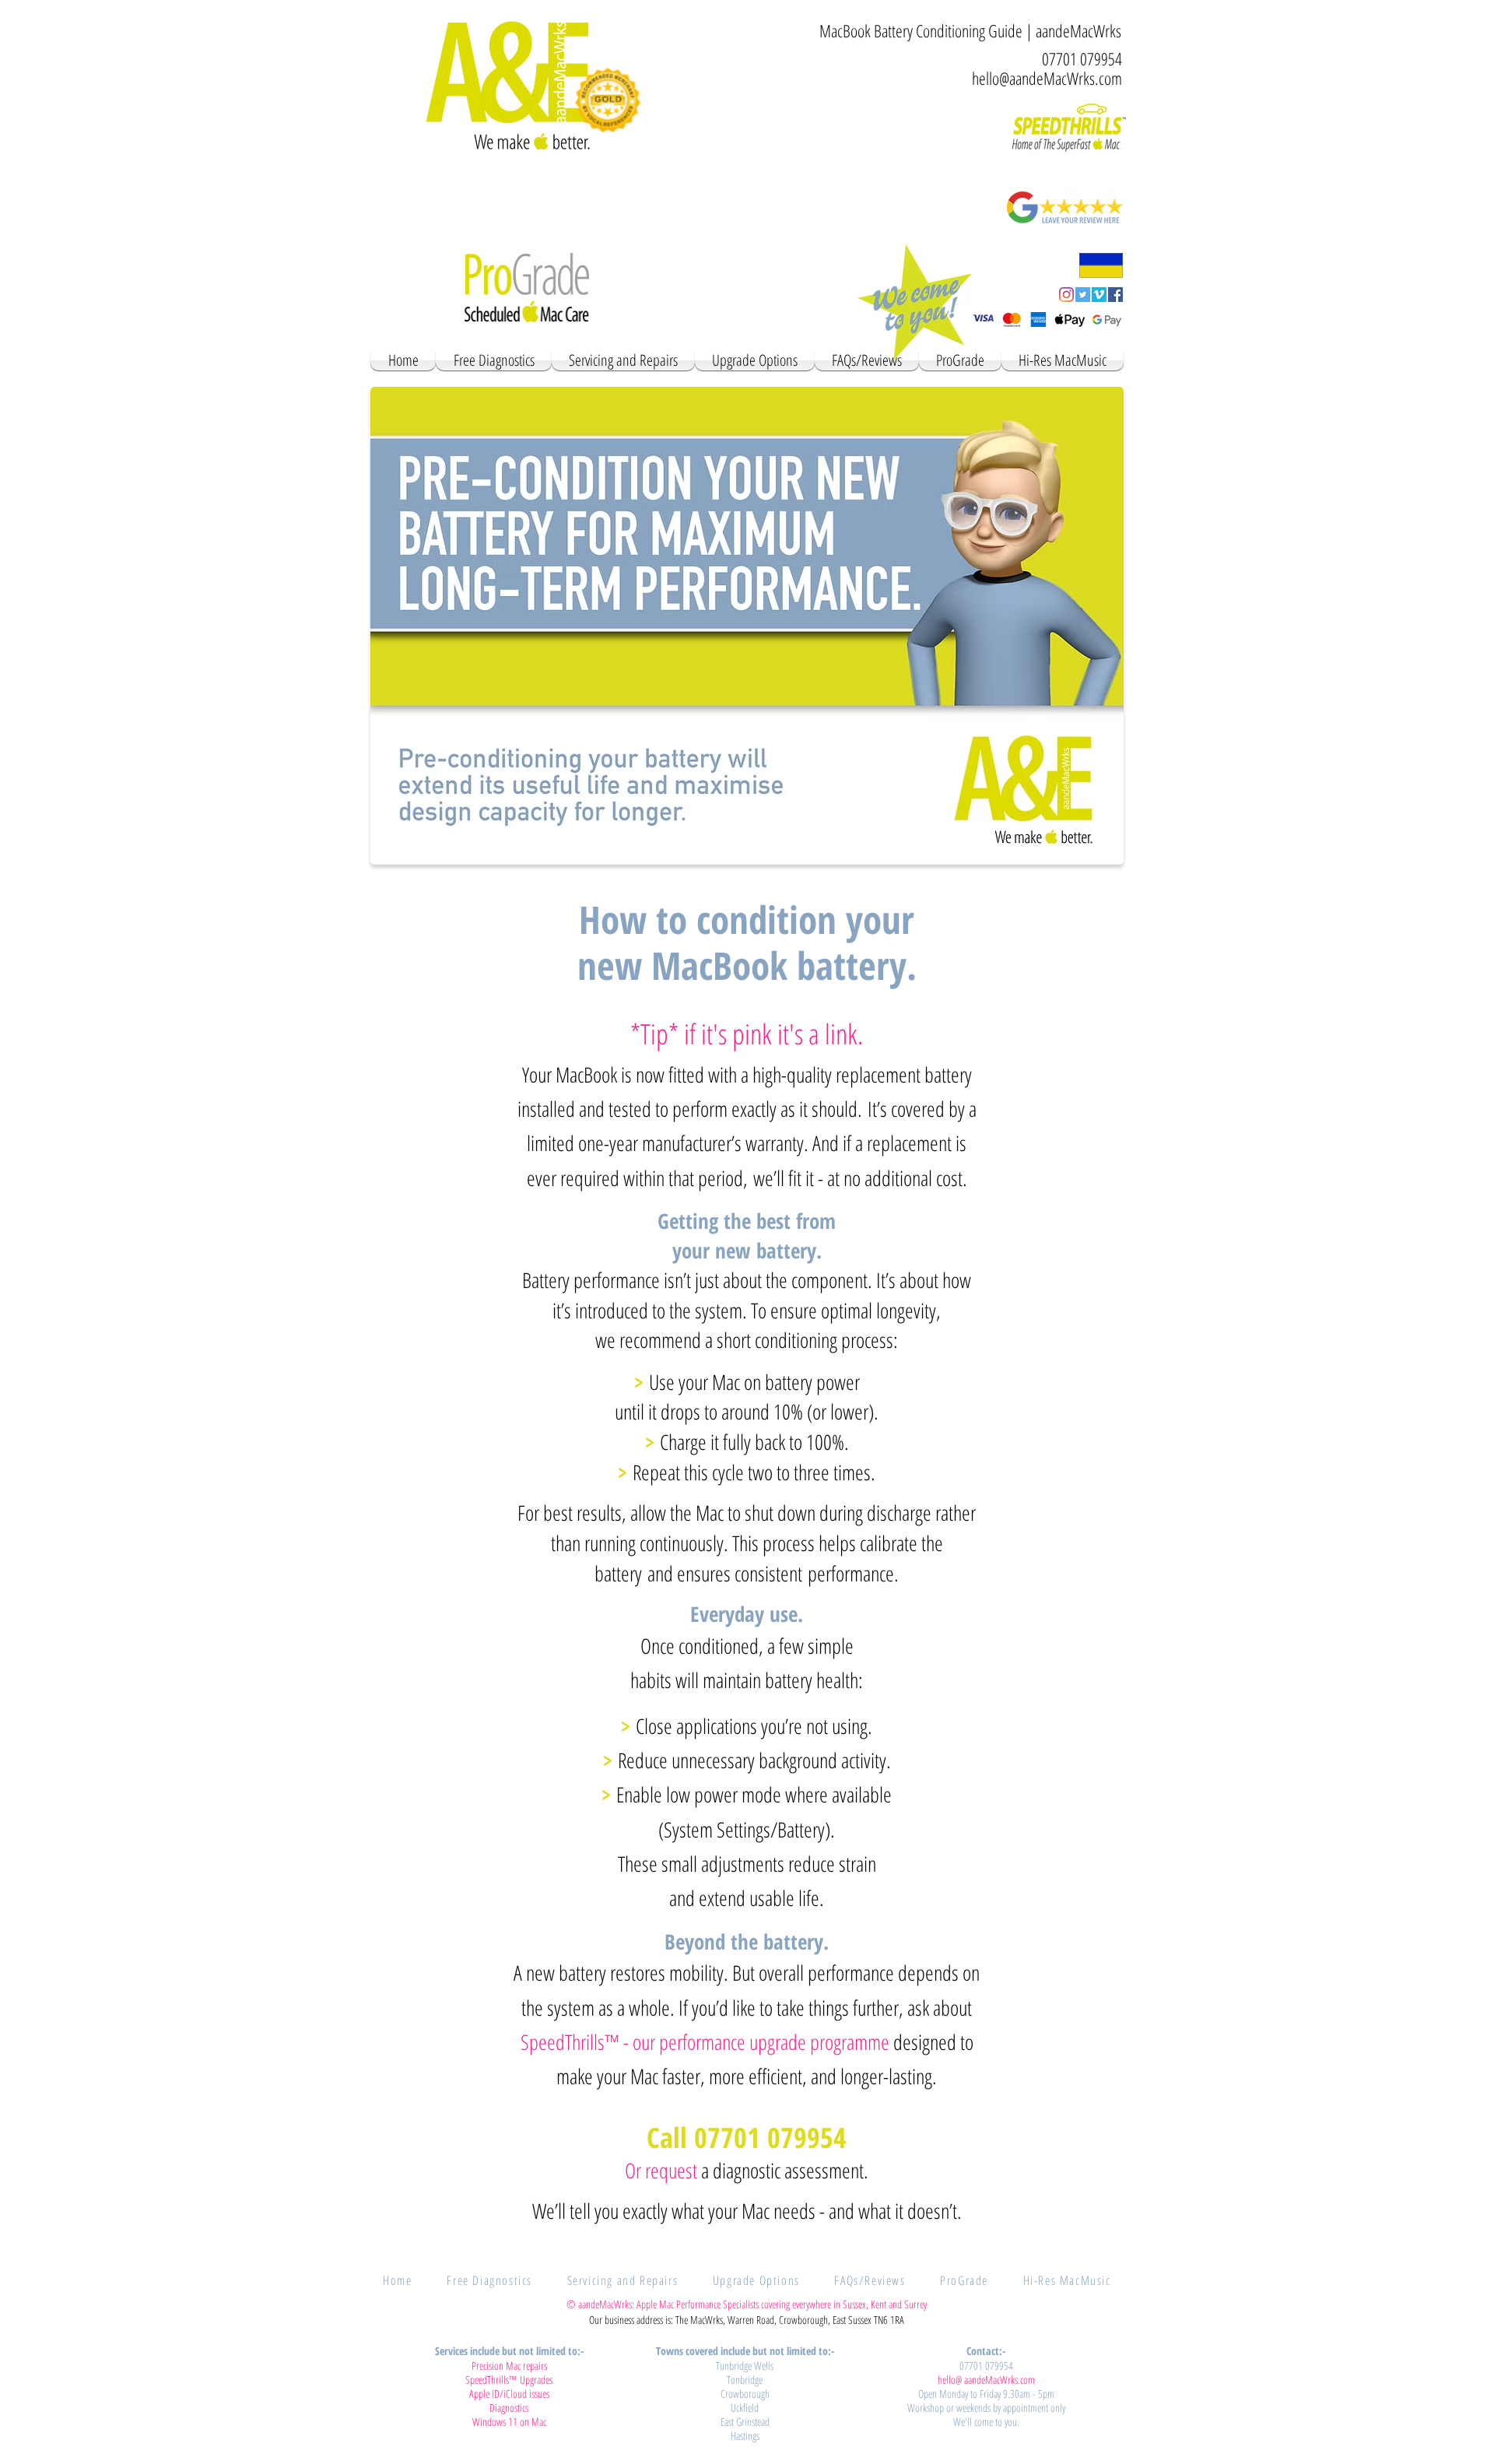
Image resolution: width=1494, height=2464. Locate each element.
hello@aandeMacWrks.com (1047, 78)
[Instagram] (1066, 295)
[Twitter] (1083, 295)
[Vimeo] (1099, 295)
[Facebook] (1115, 295)
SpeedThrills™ (570, 2042)
